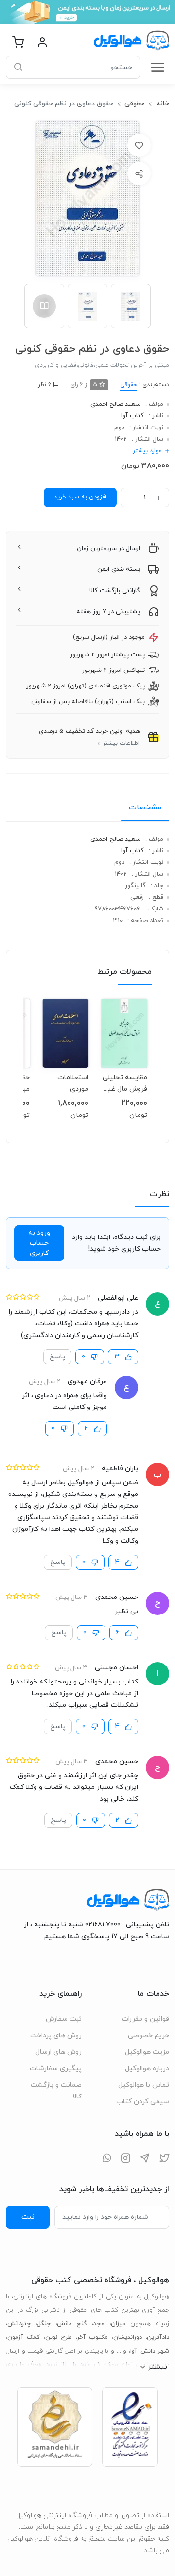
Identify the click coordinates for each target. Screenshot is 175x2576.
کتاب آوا (132, 416)
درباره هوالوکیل (147, 2069)
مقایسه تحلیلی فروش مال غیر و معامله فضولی (125, 1083)
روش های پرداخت (56, 2035)
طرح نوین (59, 2337)
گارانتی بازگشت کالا (115, 591)
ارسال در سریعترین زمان (108, 549)
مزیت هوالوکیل (147, 2052)
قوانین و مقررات (145, 2019)
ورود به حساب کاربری (39, 1243)
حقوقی (134, 104)
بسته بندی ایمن (119, 569)
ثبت (28, 2217)
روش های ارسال (59, 2052)
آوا (134, 2351)
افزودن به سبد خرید (80, 497)
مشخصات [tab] (145, 807)
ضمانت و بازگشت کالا (56, 2091)
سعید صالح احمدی (115, 404)
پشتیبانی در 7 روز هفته (108, 612)
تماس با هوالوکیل (144, 2085)
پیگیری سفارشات (56, 2069)
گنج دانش (72, 2324)
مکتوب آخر (92, 2337)
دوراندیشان (128, 2337)
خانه (163, 104)
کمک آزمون (24, 2337)
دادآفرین (158, 2337)
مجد (99, 2324)
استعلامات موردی (73, 1083)
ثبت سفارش (64, 2019)
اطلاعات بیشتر (121, 743)
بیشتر (157, 2367)
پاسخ (57, 1357)
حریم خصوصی (149, 2035)
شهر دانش (155, 2351)
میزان (118, 2324)
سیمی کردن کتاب (143, 2102)
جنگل (44, 2324)
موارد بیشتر (147, 451)
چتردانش (19, 2324)
